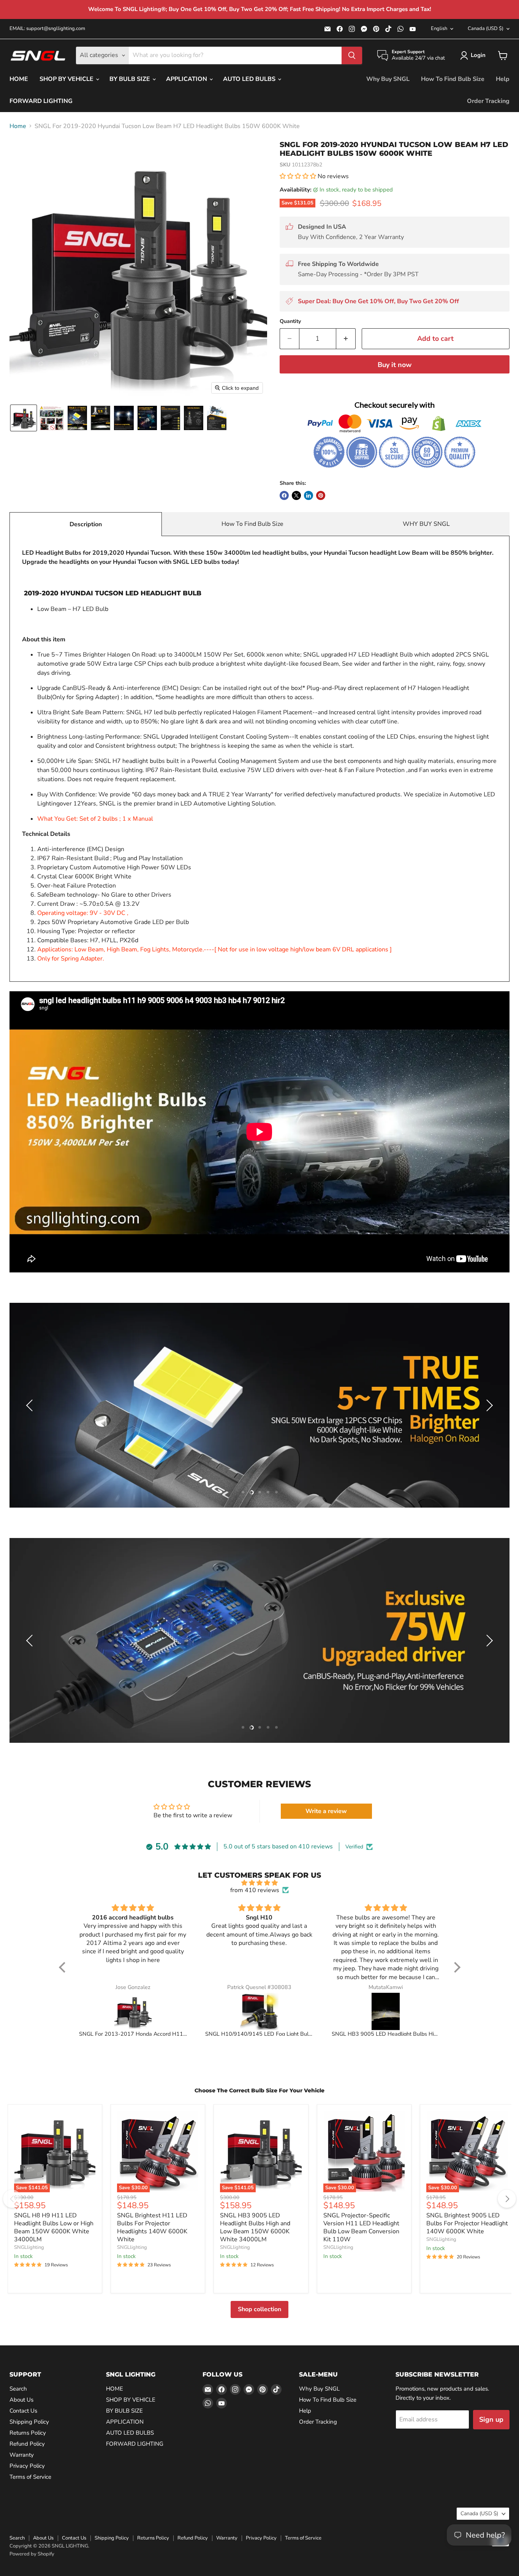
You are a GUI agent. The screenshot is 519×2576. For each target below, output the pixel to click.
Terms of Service (30, 2477)
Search (18, 2389)
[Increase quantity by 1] (346, 339)
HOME (19, 79)
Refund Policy (27, 2444)
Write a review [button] (326, 1811)
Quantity (290, 321)
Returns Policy (28, 2433)
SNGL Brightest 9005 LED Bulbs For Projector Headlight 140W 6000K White (467, 2223)
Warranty (22, 2455)
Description (86, 524)
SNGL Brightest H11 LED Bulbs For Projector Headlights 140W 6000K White (152, 2227)
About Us (21, 2400)
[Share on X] (296, 495)
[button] (474, 55)
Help (503, 79)
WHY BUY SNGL (426, 524)
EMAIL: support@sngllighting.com (47, 29)
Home (18, 126)
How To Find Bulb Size (453, 79)
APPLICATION (187, 79)
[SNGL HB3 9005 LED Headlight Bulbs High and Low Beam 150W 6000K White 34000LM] (386, 2011)
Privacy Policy (27, 2466)
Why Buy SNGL (388, 79)
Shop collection (259, 2309)
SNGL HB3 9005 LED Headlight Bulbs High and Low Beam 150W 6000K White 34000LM (255, 2227)
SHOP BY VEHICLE (67, 79)
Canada (486, 28)
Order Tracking (488, 101)
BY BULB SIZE (131, 79)
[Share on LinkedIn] (309, 495)
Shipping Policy (29, 2422)
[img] (260, 1883)
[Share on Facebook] (284, 495)
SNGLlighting (29, 2247)
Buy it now (395, 365)
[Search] (352, 55)
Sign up (491, 2419)
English (439, 28)
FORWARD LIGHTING (41, 101)
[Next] (507, 2199)
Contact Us (23, 2411)
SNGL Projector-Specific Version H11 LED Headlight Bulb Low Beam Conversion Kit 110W (361, 2227)
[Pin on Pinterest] (321, 495)
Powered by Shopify (32, 2554)
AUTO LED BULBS (250, 79)
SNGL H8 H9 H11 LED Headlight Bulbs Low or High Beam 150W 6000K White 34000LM (54, 2227)
